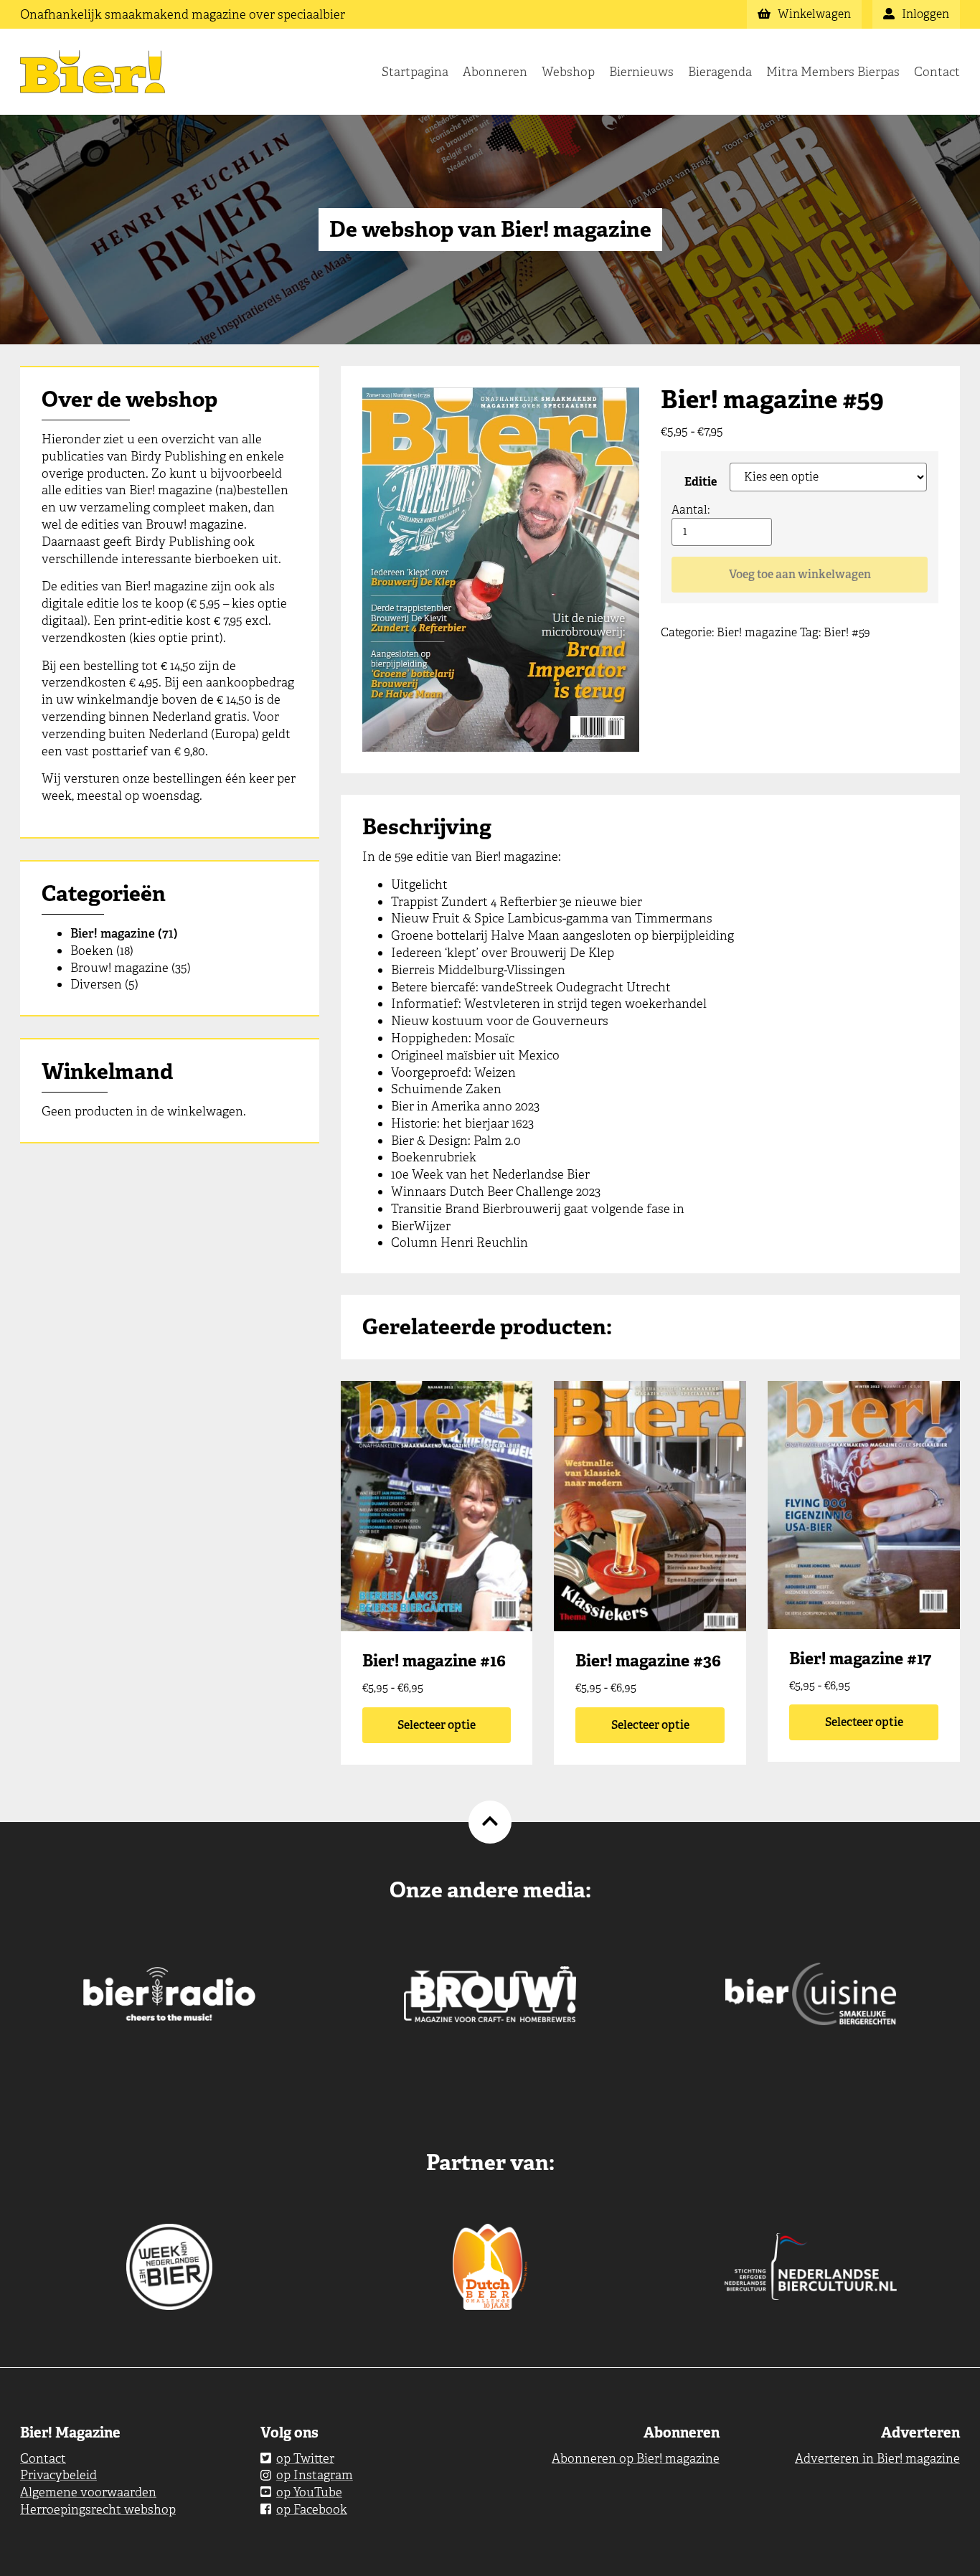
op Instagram (315, 2475)
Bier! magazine (113, 933)
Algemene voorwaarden (88, 2492)
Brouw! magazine (119, 968)
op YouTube (309, 2492)
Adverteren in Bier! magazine (877, 2458)
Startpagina (415, 72)
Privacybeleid (58, 2475)
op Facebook (312, 2509)
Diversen (96, 984)
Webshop (568, 72)
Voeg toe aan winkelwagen (800, 574)
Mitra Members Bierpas (833, 72)
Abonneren (495, 72)
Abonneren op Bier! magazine (636, 2458)
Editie (701, 482)
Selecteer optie (437, 1725)
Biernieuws (641, 72)
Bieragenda (720, 72)
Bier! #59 (847, 632)
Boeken (92, 950)
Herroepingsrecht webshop (98, 2509)
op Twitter (305, 2458)
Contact (937, 72)
